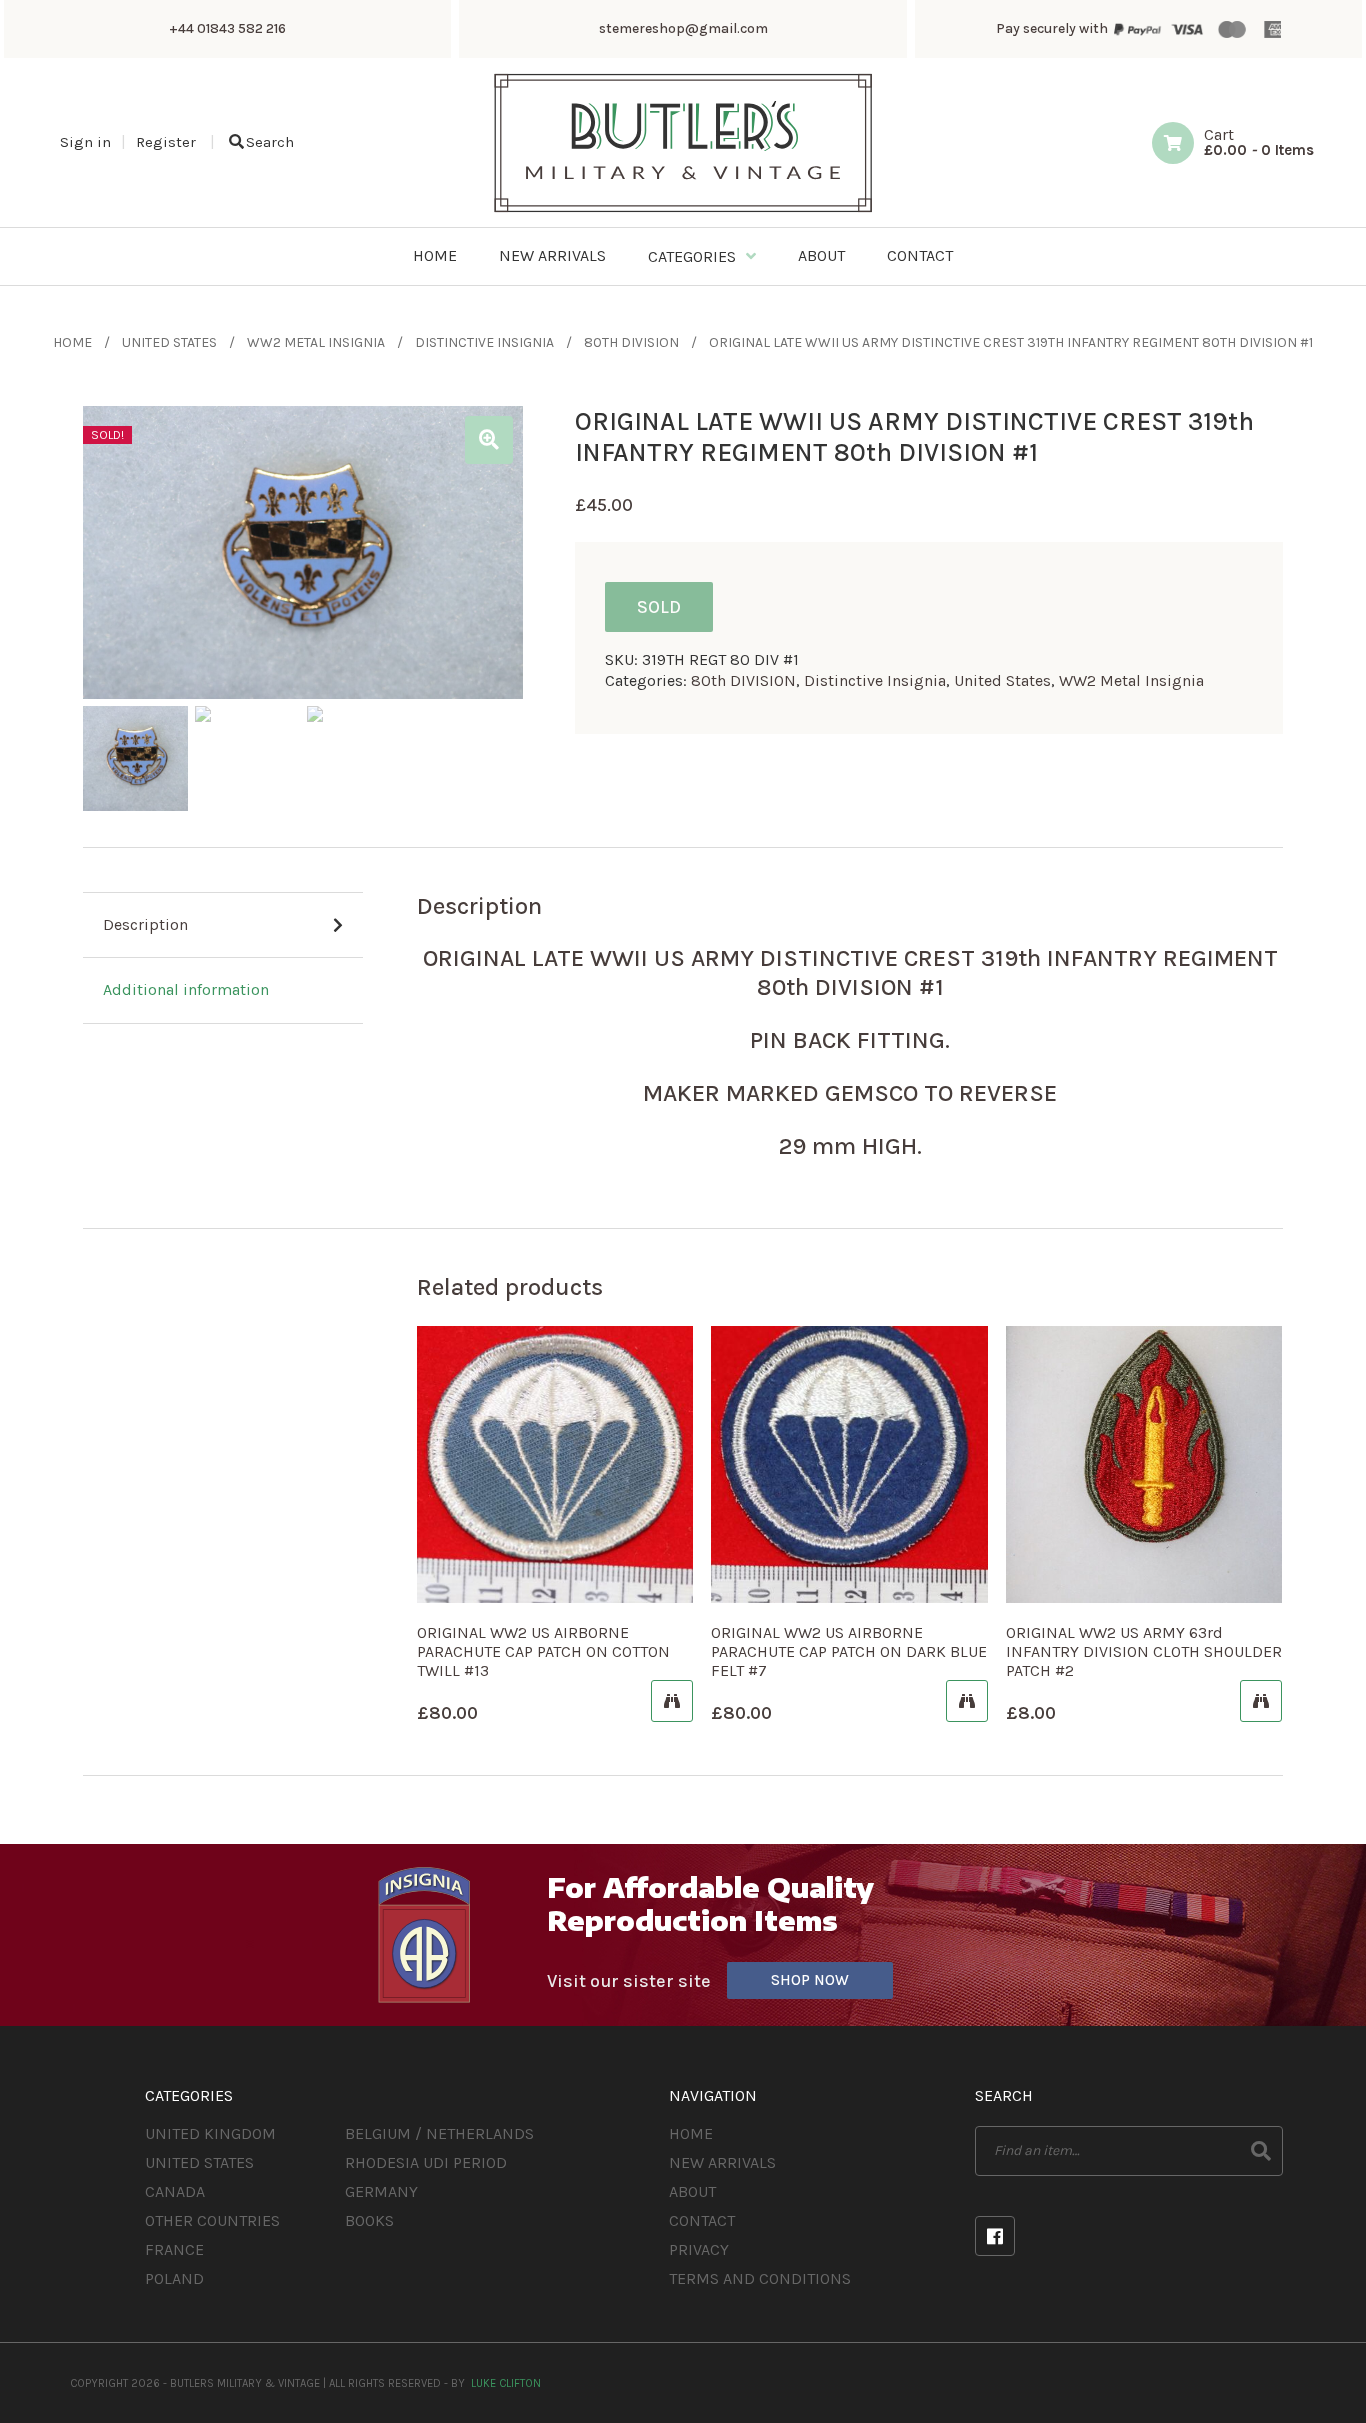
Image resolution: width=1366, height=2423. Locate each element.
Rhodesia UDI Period (426, 2162)
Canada (175, 2191)
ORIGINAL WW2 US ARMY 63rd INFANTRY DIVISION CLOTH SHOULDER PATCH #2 (1144, 1651)
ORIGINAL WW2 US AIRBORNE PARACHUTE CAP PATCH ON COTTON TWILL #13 (543, 1651)
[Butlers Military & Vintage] (683, 210)
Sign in (85, 142)
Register (166, 142)
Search (270, 142)
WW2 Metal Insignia (316, 342)
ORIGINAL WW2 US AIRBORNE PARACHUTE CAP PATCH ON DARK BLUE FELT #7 (849, 1651)
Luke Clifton (506, 2383)
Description (145, 924)
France (174, 2249)
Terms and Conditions (760, 2278)
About (692, 2191)
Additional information (186, 989)
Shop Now (810, 1980)
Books (369, 2220)
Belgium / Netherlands (439, 2133)
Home (72, 342)
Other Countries (212, 2220)
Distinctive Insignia (484, 342)
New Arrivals (722, 2162)
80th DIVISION (631, 342)
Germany (381, 2191)
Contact (702, 2220)
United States (169, 342)
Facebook (995, 2236)
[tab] (223, 926)
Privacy (699, 2249)
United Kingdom (210, 2133)
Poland (174, 2278)
